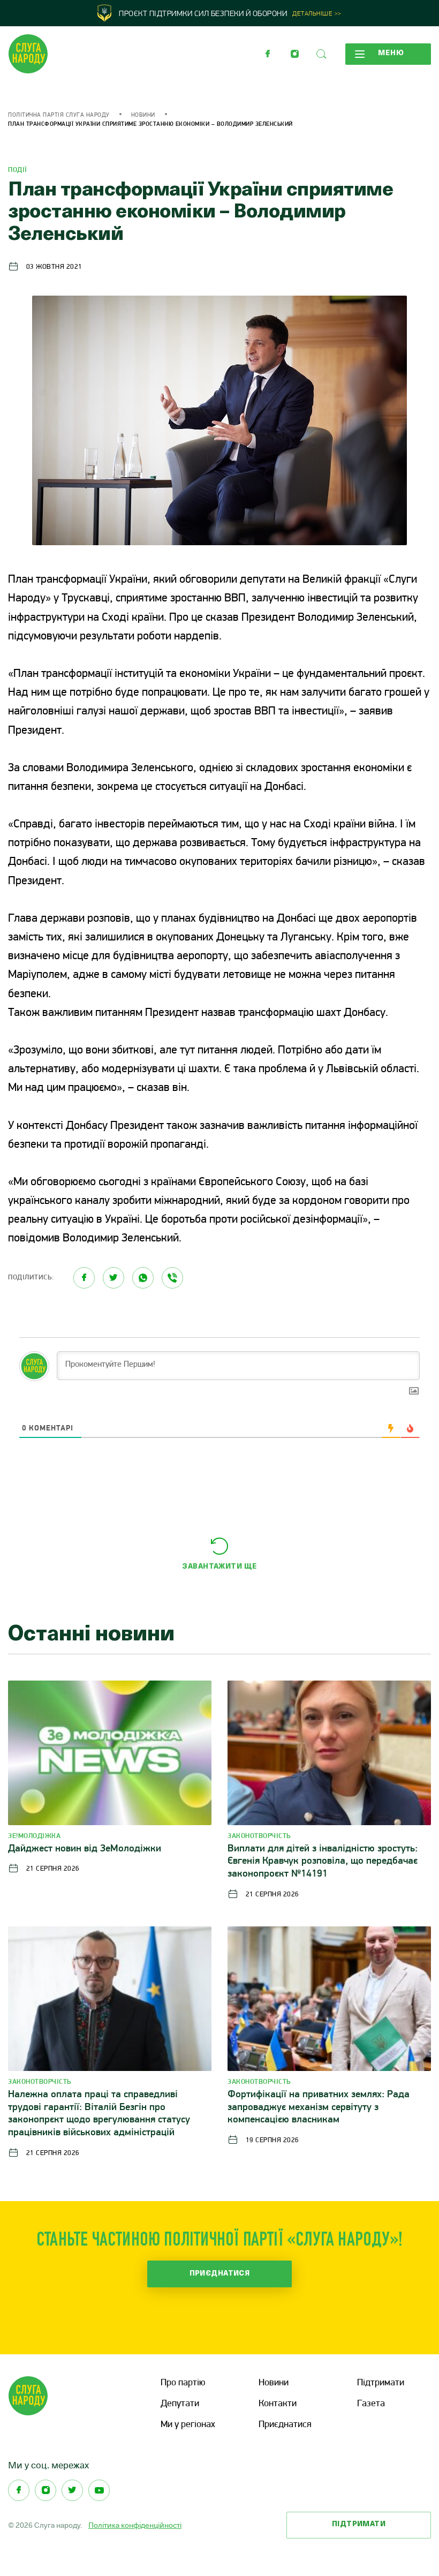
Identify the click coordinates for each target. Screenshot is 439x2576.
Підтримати (381, 2383)
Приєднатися (220, 2274)
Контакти (278, 2404)
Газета (371, 2404)
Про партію (183, 2383)
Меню (391, 53)
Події (18, 170)
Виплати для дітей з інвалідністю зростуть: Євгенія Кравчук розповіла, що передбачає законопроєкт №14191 (323, 1862)
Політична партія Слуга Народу (59, 115)
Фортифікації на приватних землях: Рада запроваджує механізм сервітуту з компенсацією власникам (319, 2108)
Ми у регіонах (188, 2425)
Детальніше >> (317, 14)
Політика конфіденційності (135, 2525)
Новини (143, 115)
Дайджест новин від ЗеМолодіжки (85, 1849)
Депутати (180, 2404)
